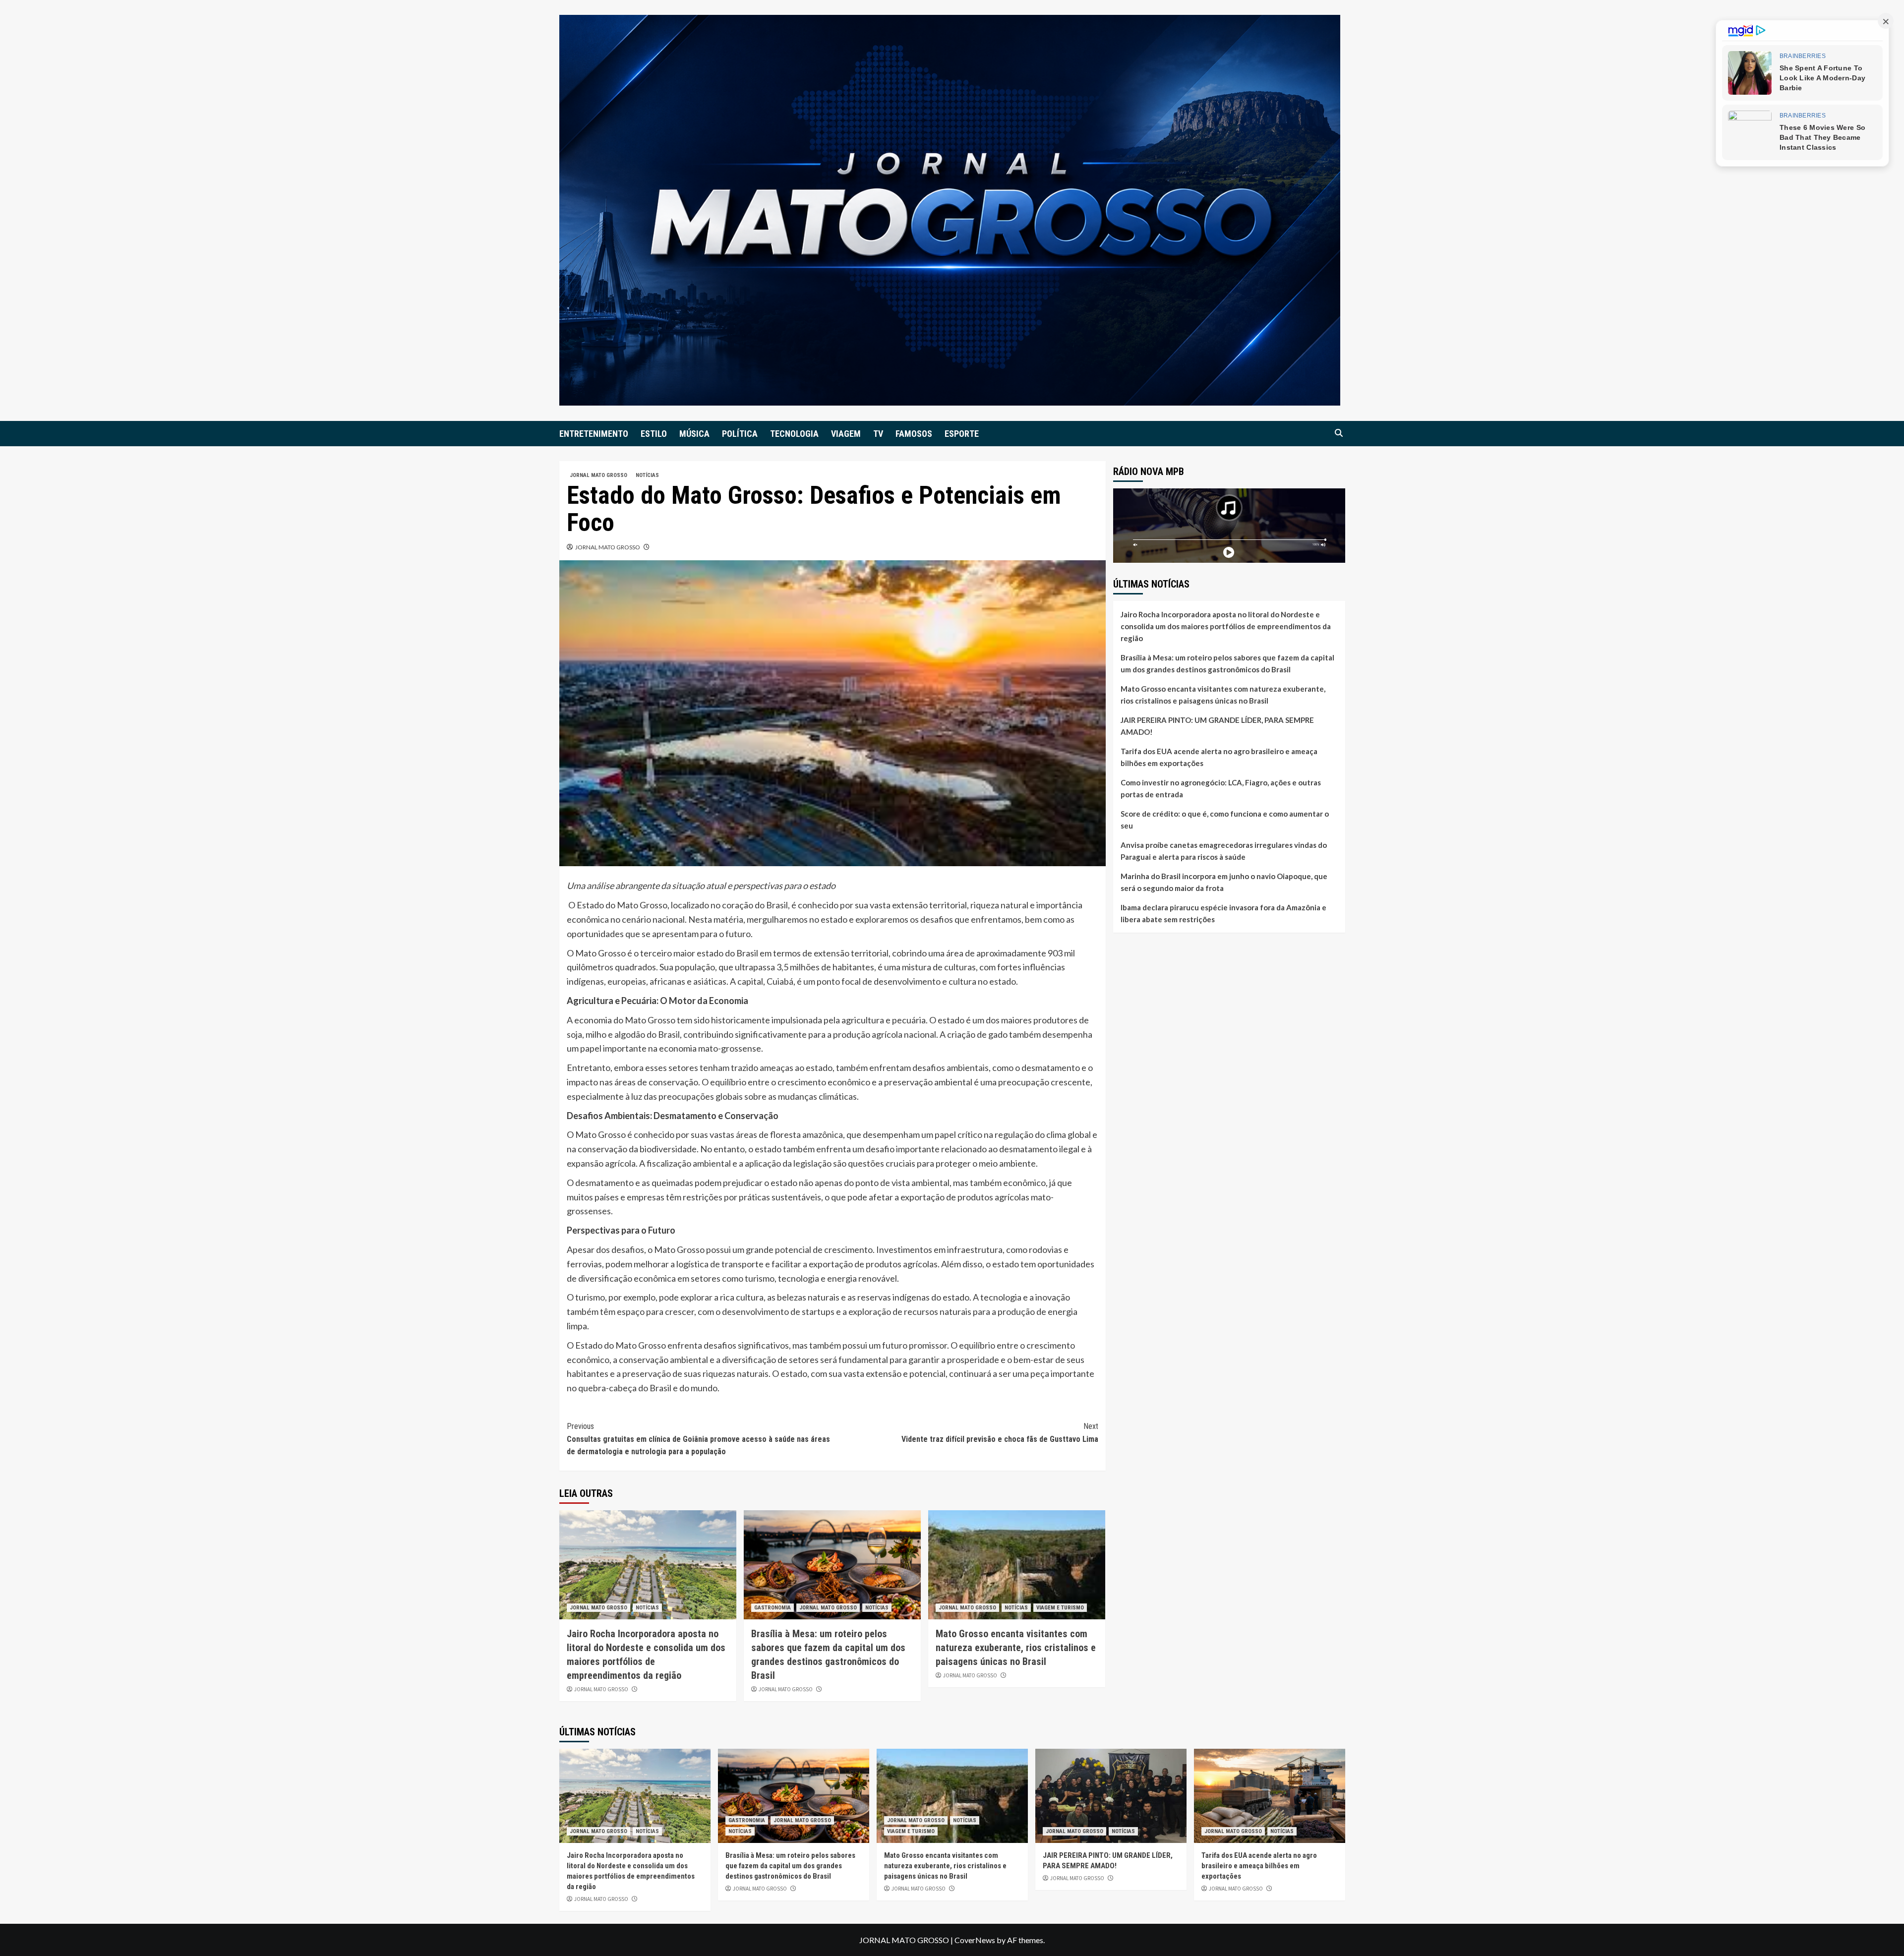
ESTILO (654, 434)
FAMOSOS (914, 434)
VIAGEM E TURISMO (1060, 1608)
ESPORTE (962, 434)
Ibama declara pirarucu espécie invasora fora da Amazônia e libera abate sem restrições (1223, 913)
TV (878, 434)
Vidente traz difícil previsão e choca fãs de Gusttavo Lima (1000, 1433)
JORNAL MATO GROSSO (598, 475)
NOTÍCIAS (647, 475)
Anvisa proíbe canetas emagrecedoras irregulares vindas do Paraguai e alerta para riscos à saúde (1224, 850)
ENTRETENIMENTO (594, 434)
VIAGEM (846, 434)
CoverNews (975, 1940)
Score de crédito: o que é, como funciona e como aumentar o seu (1225, 819)
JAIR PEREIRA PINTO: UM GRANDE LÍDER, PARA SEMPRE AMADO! (1217, 725)
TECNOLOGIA (794, 434)
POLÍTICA (740, 434)
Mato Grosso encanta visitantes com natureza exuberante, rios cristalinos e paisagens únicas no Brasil (1016, 1648)
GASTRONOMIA (773, 1608)
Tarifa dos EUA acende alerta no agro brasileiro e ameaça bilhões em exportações (1219, 757)
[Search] (1339, 433)
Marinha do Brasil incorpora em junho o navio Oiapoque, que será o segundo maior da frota (1224, 882)
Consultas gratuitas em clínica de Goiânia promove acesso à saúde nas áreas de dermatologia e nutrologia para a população (698, 1439)
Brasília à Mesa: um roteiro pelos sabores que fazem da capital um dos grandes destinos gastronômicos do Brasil (1227, 663)
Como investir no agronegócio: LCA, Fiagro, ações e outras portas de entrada (1221, 788)
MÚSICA (694, 434)
